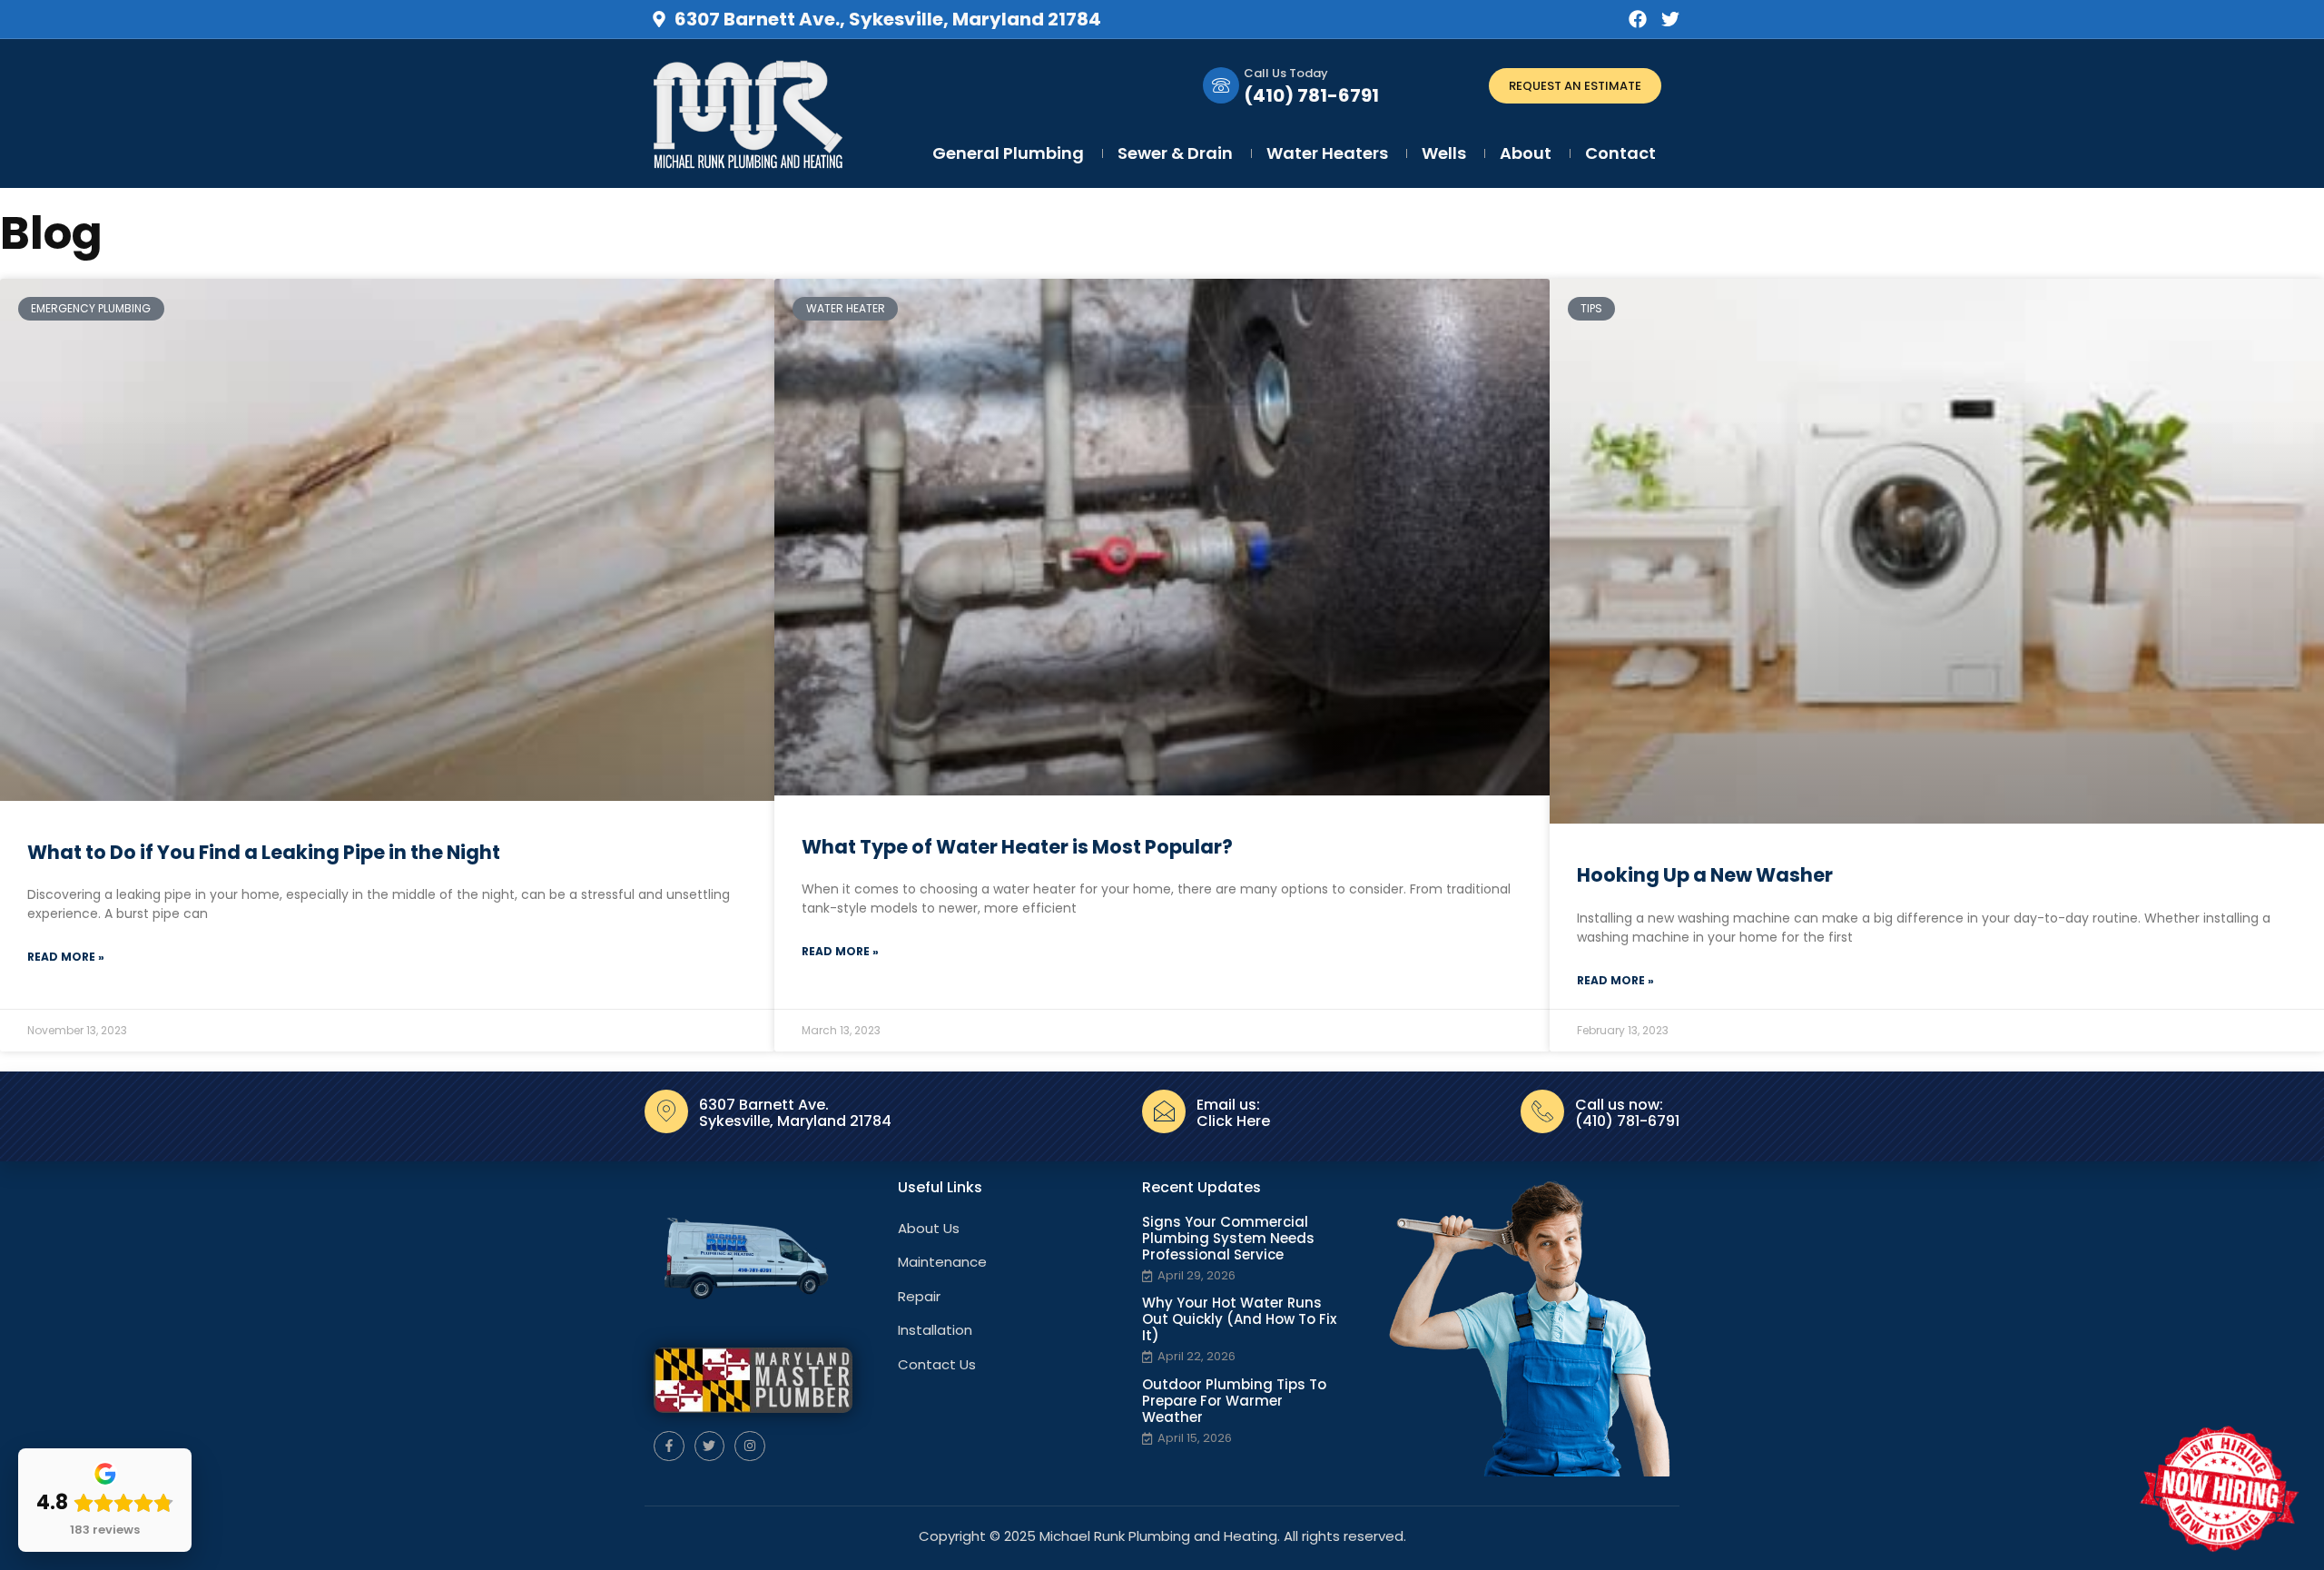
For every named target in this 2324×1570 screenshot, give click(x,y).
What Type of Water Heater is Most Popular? (1017, 847)
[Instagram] (750, 1447)
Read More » (66, 957)
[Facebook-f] (669, 1447)
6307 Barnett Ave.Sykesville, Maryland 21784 (795, 1113)
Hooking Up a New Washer (1705, 875)
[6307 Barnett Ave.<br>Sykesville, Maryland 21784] (666, 1111)
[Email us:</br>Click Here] (1164, 1111)
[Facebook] (1638, 19)
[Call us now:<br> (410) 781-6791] (1542, 1111)
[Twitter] (1670, 19)
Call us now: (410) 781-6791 (1627, 1113)
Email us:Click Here (1233, 1113)
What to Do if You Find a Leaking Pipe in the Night (264, 852)
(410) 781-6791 (1311, 95)
